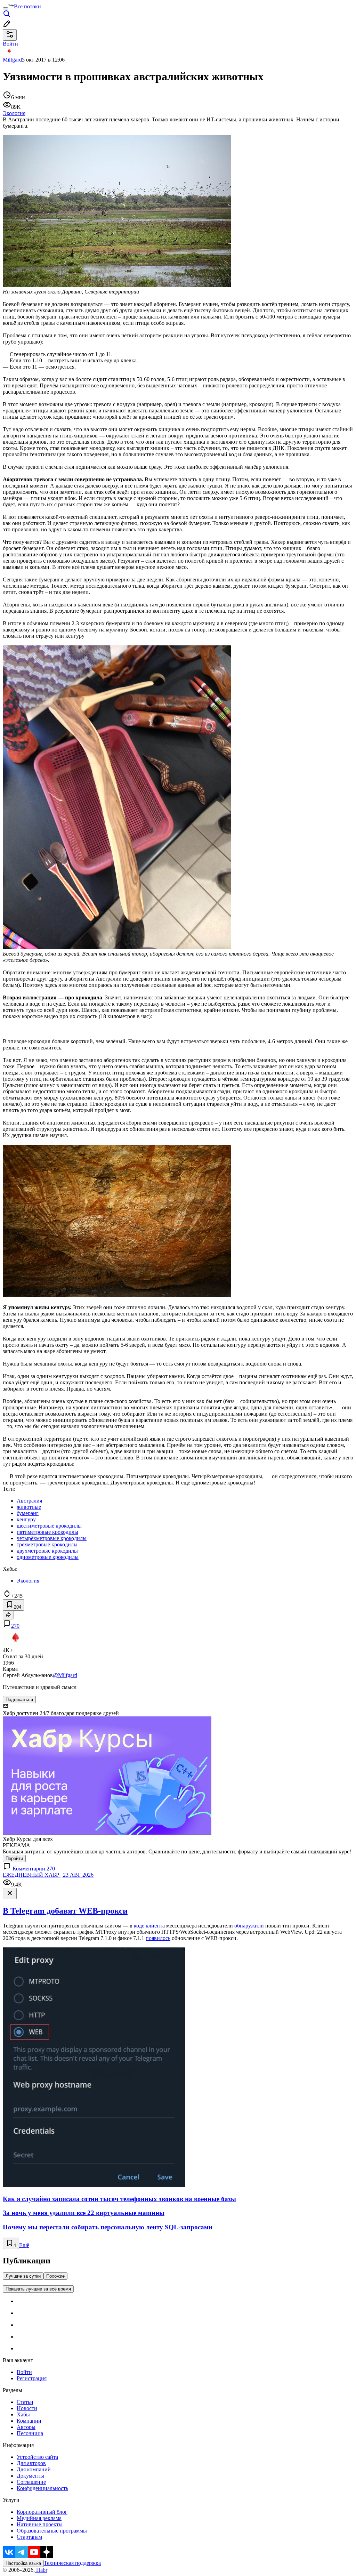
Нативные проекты (40, 2524)
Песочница (30, 2433)
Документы (30, 2476)
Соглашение (31, 2482)
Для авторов (31, 2463)
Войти (24, 2372)
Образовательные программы (52, 2531)
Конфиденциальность (42, 2488)
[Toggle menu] (6, 8)
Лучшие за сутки (23, 2276)
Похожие (55, 2276)
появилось (158, 1938)
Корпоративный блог (42, 2512)
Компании (29, 2421)
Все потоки (27, 6)
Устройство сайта (37, 2457)
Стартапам (29, 2537)
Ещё (24, 2245)
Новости (27, 2408)
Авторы (26, 2427)
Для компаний (34, 2469)
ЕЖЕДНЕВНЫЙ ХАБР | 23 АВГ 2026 (48, 1875)
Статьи (25, 2402)
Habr (41, 2570)
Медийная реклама (39, 2518)
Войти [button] (10, 44)
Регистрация (32, 2378)
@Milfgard (65, 1675)
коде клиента (149, 1926)
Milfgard (12, 60)
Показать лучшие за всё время (38, 2289)
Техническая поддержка (72, 2563)
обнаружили (249, 1926)
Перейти (14, 1858)
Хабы (23, 2414)
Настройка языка (23, 2563)
